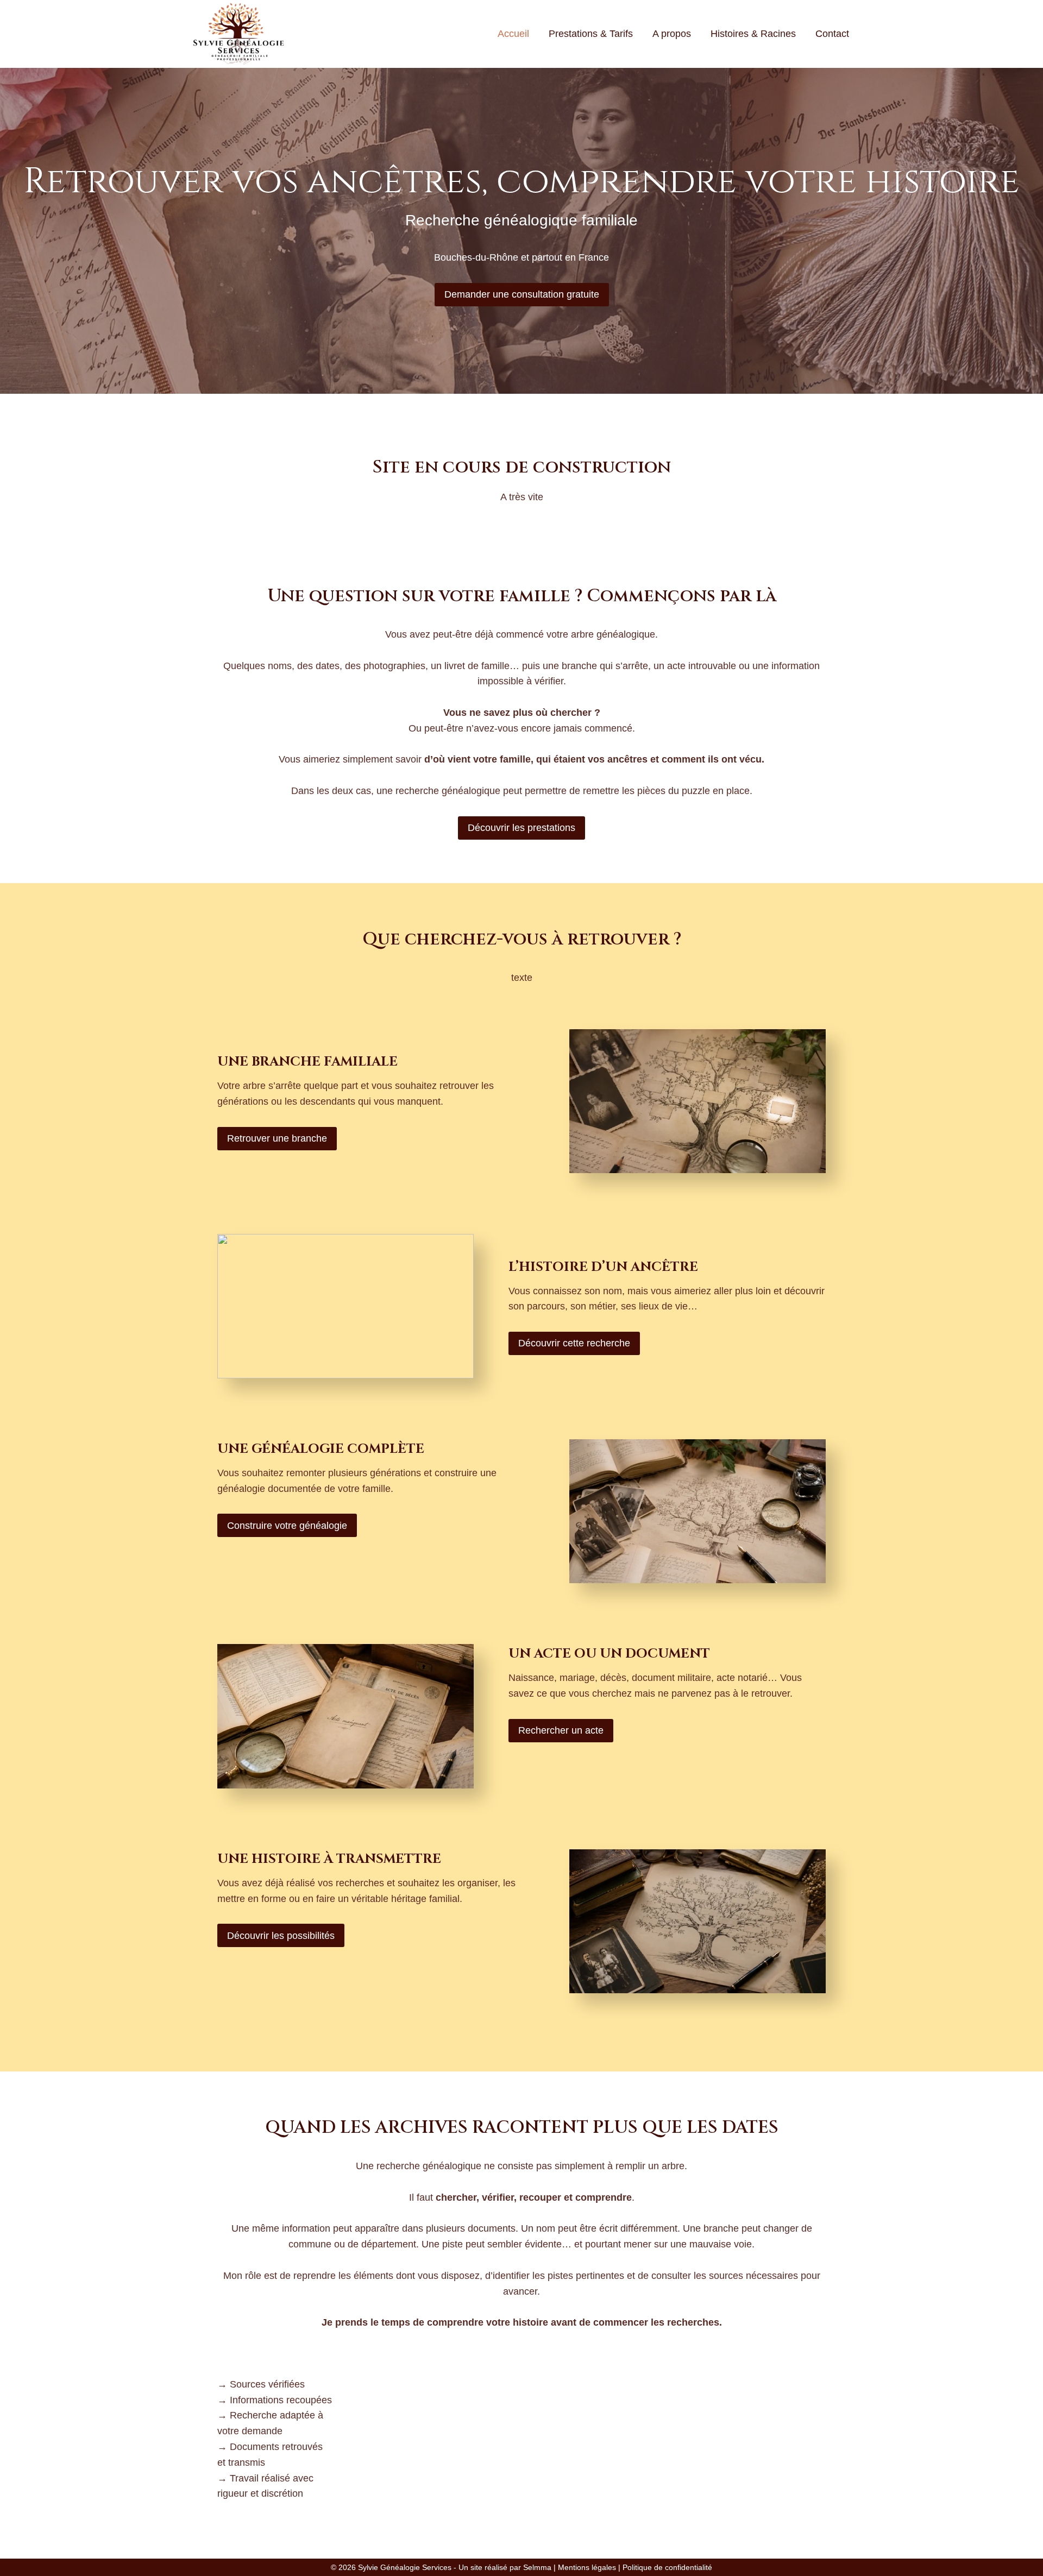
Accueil (513, 34)
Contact (832, 34)
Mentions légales (587, 2567)
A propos (672, 34)
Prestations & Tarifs (591, 34)
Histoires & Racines (753, 34)
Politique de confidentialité (667, 2567)
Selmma (537, 2567)
